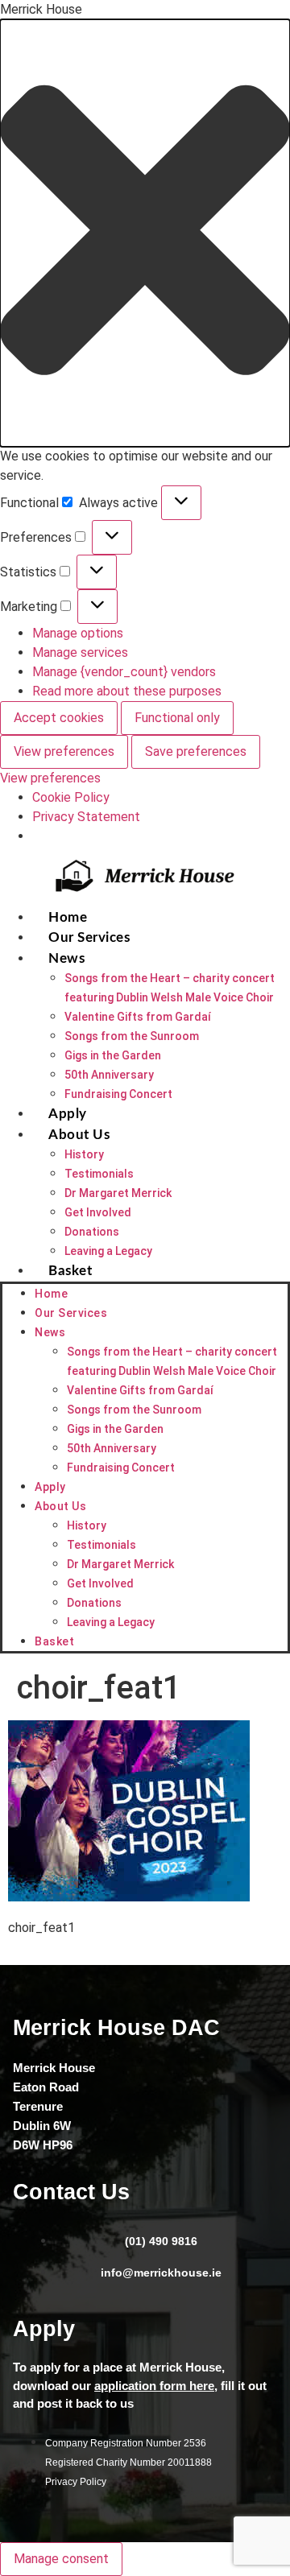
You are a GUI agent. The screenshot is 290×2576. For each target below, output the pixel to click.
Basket (70, 1271)
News (66, 958)
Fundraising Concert (118, 1094)
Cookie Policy (71, 797)
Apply (68, 1114)
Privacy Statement (86, 817)
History (84, 1154)
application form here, (156, 2386)
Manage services (80, 652)
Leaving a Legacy (108, 1251)
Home (68, 917)
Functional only (177, 718)
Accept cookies (59, 718)
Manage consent (61, 2559)
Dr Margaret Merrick (118, 1193)
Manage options (78, 633)
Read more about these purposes (127, 691)
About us (79, 1135)
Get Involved (98, 1212)
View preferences (64, 751)
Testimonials (99, 1174)
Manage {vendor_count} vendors (124, 672)
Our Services (89, 937)
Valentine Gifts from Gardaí (138, 1017)
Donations (92, 1232)
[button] (145, 233)
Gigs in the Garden (113, 1055)
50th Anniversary (109, 1075)
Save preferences (196, 751)
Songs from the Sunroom (132, 1036)
